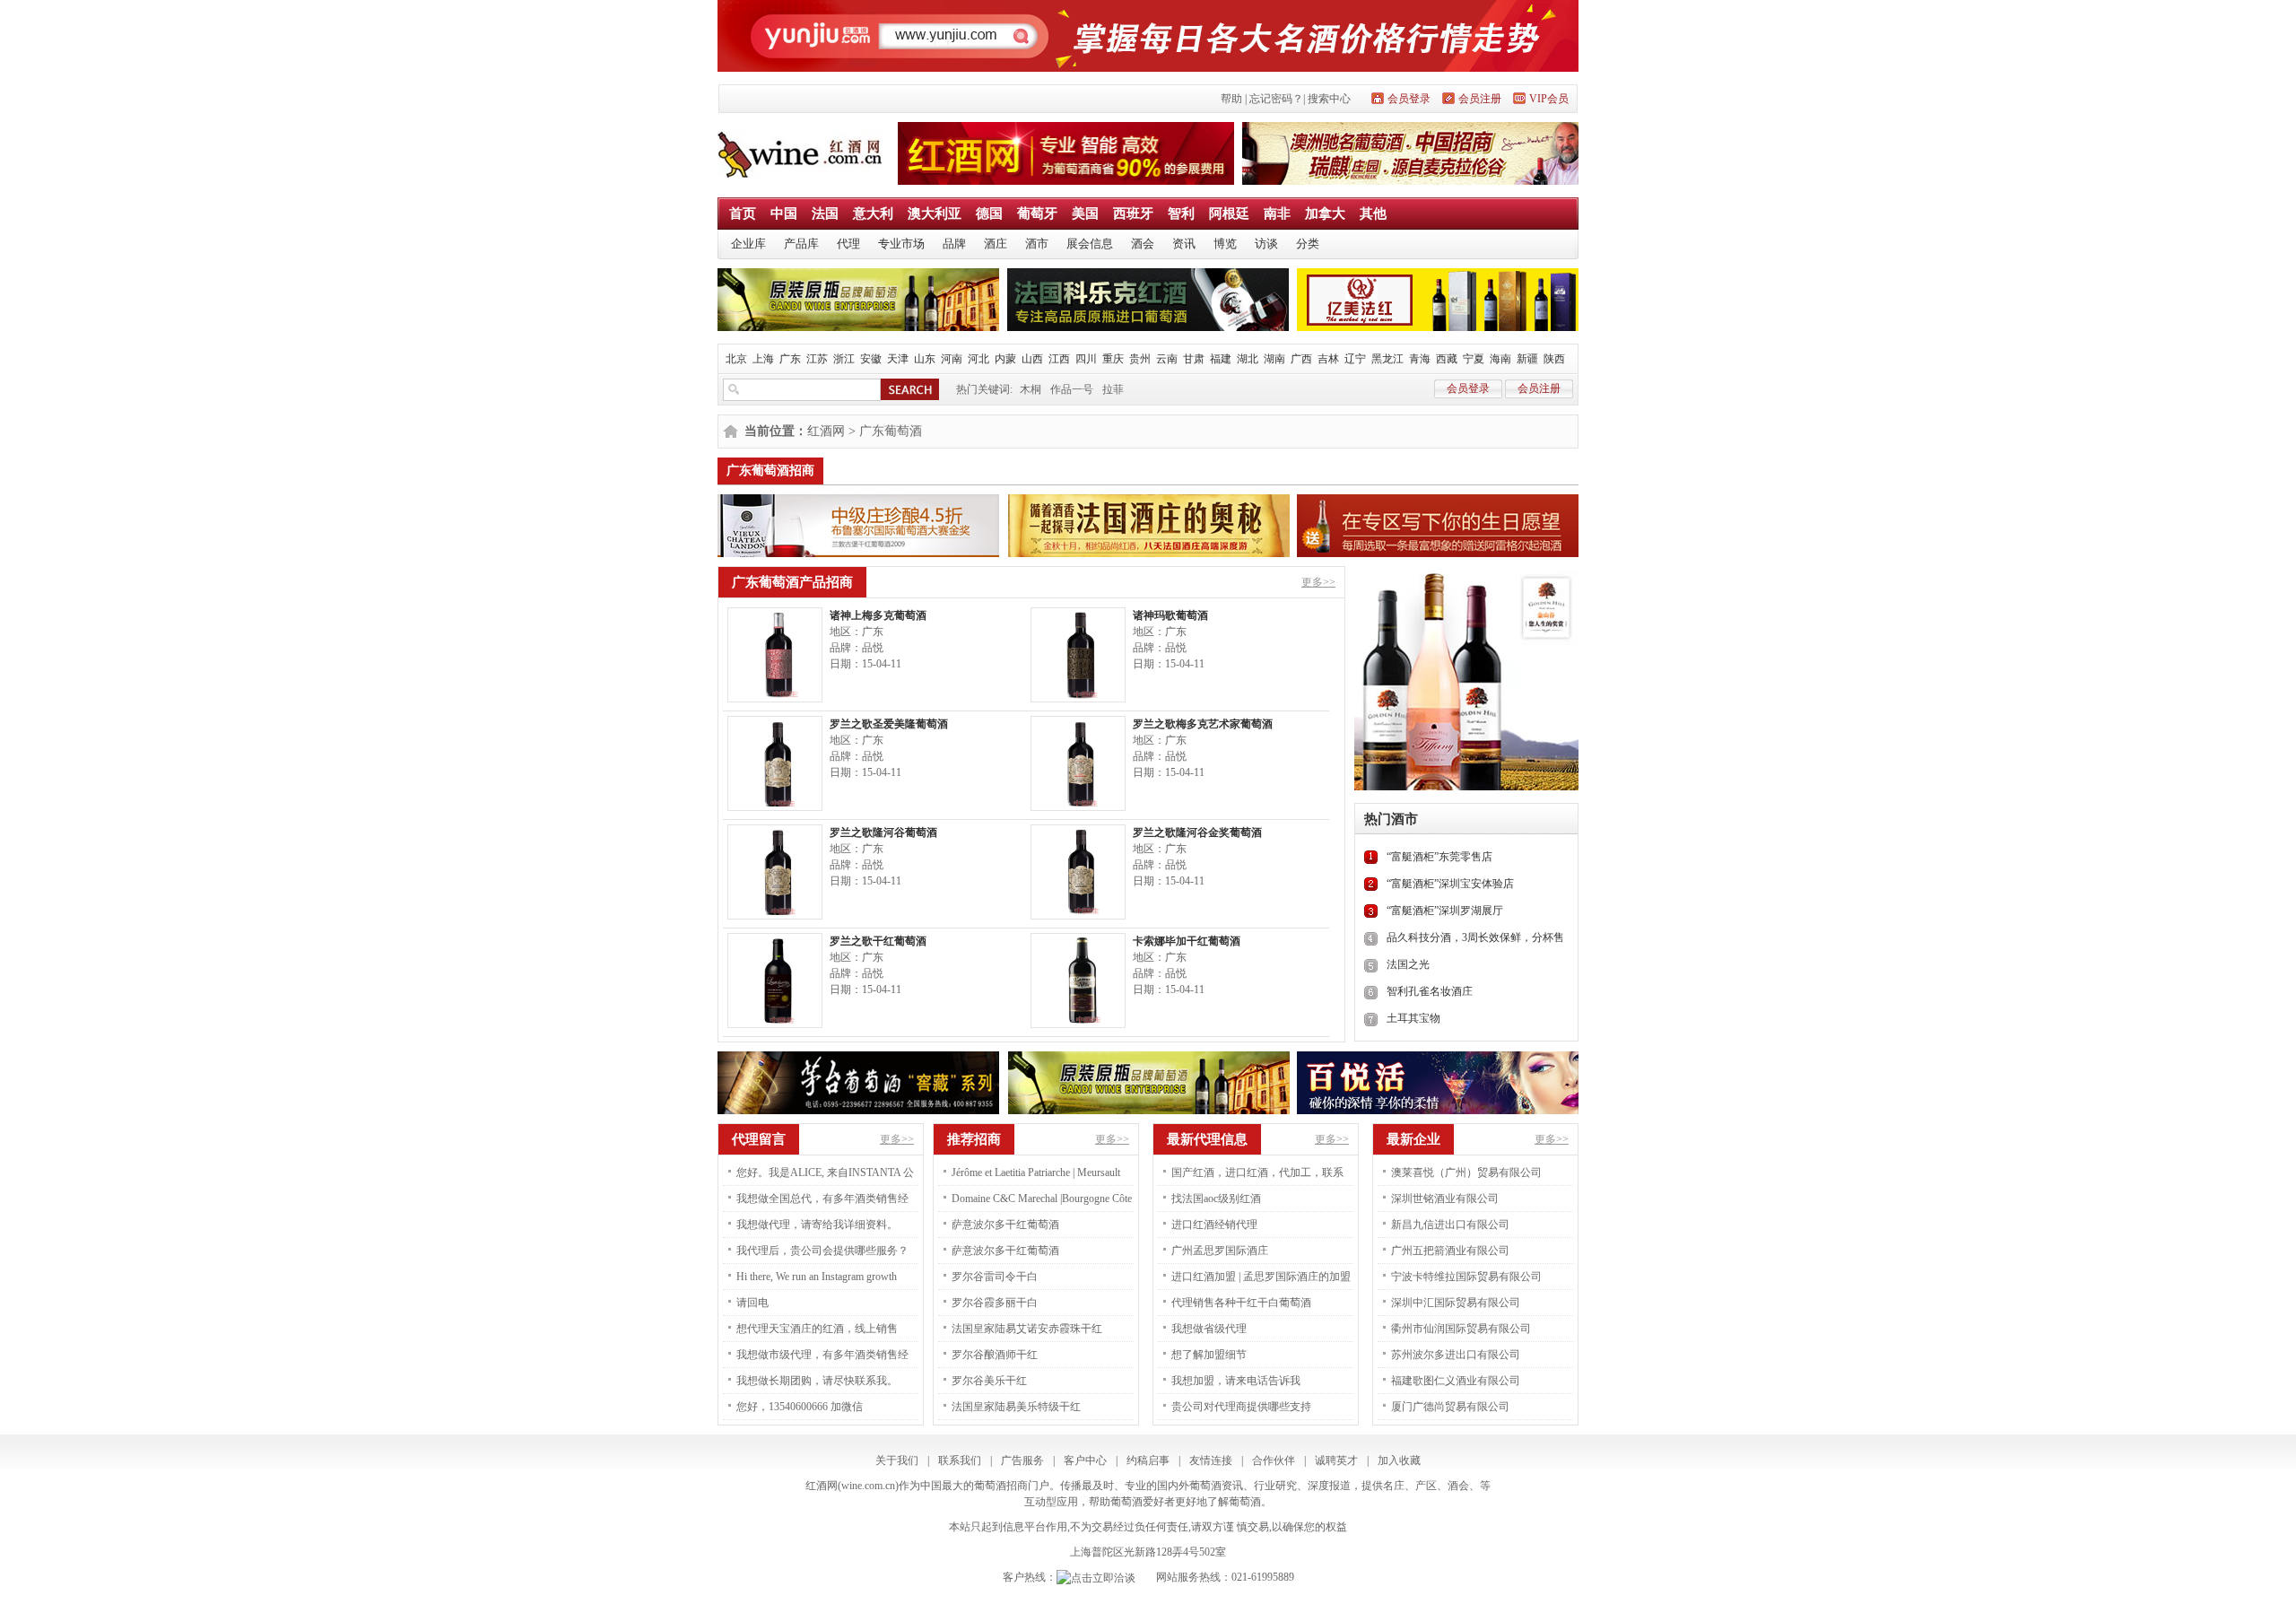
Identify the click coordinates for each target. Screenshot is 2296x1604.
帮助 (1231, 99)
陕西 (1554, 359)
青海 (1420, 359)
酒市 (1037, 244)
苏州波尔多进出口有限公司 (1456, 1355)
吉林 (1328, 359)
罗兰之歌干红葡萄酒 (878, 941)
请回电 (752, 1303)
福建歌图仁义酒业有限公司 (1456, 1381)
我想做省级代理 (1209, 1329)
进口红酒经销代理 (1214, 1225)
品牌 (954, 244)
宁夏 (1474, 359)
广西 (1301, 359)
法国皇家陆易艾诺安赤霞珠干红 (1027, 1329)
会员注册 (1480, 99)
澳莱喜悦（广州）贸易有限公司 (1466, 1172)
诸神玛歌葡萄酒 (1170, 615)
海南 (1500, 359)
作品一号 (1072, 389)
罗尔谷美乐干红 (989, 1381)
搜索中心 (1329, 99)
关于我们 (897, 1460)
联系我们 (960, 1460)
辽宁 (1355, 359)
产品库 (801, 244)
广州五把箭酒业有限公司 (1450, 1251)
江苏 (817, 359)
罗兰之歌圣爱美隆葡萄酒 (889, 724)
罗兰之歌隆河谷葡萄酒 (883, 833)
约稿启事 (1148, 1460)
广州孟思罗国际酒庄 (1220, 1251)
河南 (952, 359)
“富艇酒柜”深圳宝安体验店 (1450, 884)
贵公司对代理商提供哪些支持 (1241, 1407)
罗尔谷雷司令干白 (995, 1277)
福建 (1221, 359)
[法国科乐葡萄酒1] (1148, 327)
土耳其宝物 (1413, 1018)
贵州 (1140, 359)
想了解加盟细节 (1209, 1355)
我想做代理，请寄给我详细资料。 (817, 1225)
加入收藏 (1399, 1460)
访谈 (1266, 244)
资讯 (1184, 244)
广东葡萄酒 (891, 431)
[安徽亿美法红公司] (1438, 327)
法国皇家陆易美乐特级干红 (1016, 1407)
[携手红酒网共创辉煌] (1066, 181)
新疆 (1527, 359)
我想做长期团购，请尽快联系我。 (817, 1381)
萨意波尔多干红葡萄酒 (1005, 1225)
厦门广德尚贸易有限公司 (1450, 1407)
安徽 (871, 359)
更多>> (1318, 582)
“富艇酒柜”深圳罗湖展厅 (1445, 911)
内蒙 (1005, 359)
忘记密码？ (1276, 99)
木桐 (1031, 389)
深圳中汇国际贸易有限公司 (1456, 1303)
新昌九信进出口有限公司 (1450, 1225)
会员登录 (1409, 99)
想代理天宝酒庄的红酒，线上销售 (817, 1329)
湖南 (1274, 359)
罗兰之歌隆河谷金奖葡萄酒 (1197, 833)
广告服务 (1022, 1460)
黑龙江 (1387, 359)
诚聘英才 (1336, 1460)
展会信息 (1090, 244)
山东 (925, 359)
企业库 (748, 244)
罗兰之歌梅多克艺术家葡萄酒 (1203, 724)
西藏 (1447, 359)
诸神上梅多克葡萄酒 (878, 615)
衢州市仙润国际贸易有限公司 (1461, 1329)
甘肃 (1194, 359)
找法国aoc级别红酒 (1216, 1199)
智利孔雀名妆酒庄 (1430, 991)
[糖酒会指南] (1148, 68)
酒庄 (996, 244)
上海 (763, 359)
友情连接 (1211, 1460)
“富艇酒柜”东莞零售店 (1439, 857)
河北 (978, 359)
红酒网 (826, 431)
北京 (736, 359)
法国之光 (1408, 964)
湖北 (1248, 359)
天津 (898, 359)
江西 (1059, 359)
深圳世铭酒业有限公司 (1445, 1199)
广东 (790, 359)
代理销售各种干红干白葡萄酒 (1241, 1303)
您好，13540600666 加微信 (800, 1407)
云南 (1167, 359)
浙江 (844, 359)
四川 (1086, 359)
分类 (1308, 244)
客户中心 (1085, 1460)
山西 (1032, 359)
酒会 (1143, 244)
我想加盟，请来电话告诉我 (1236, 1381)
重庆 (1113, 359)
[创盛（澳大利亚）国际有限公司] (1410, 181)
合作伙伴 (1274, 1460)
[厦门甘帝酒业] (858, 327)
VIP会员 (1549, 99)
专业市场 (901, 244)
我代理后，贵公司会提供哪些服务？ (822, 1251)
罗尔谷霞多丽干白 (995, 1303)
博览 (1225, 244)
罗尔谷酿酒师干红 (995, 1355)
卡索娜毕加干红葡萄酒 (1187, 941)
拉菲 (1113, 389)
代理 (848, 244)
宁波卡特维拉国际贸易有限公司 (1466, 1277)
